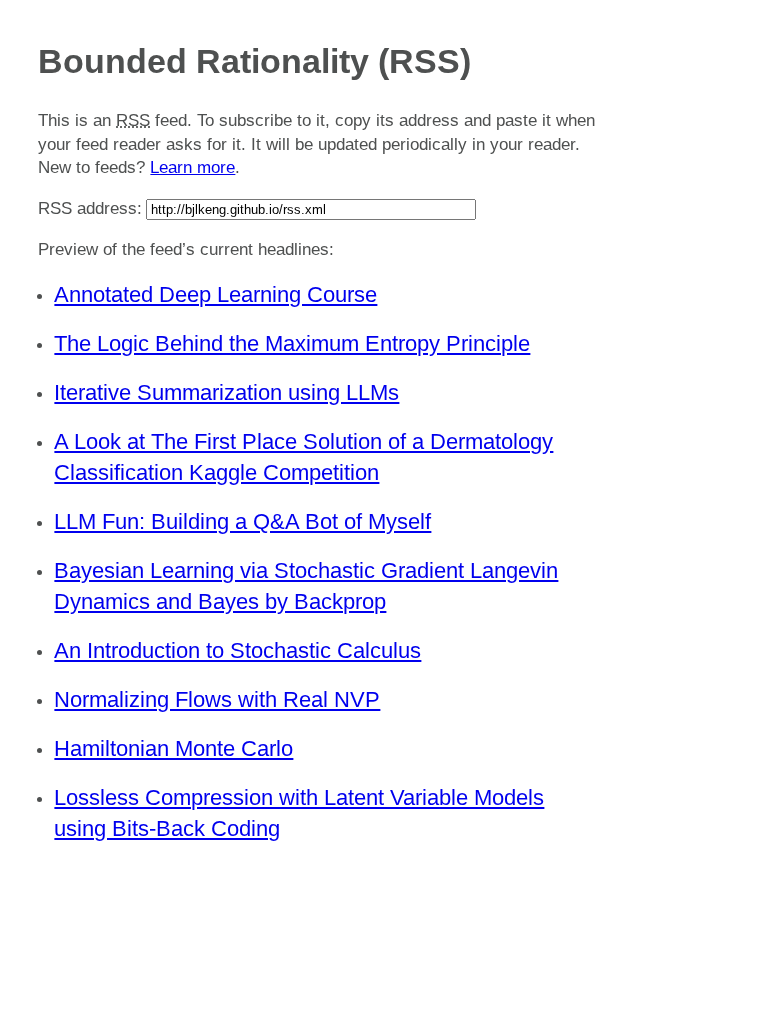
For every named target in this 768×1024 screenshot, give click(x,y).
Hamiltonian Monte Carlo (173, 748)
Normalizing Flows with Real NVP (217, 699)
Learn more (192, 167)
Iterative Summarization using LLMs (226, 392)
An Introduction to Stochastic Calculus (237, 650)
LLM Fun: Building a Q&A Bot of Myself (242, 521)
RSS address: (90, 208)
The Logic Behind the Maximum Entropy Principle (292, 343)
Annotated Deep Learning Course (215, 294)
